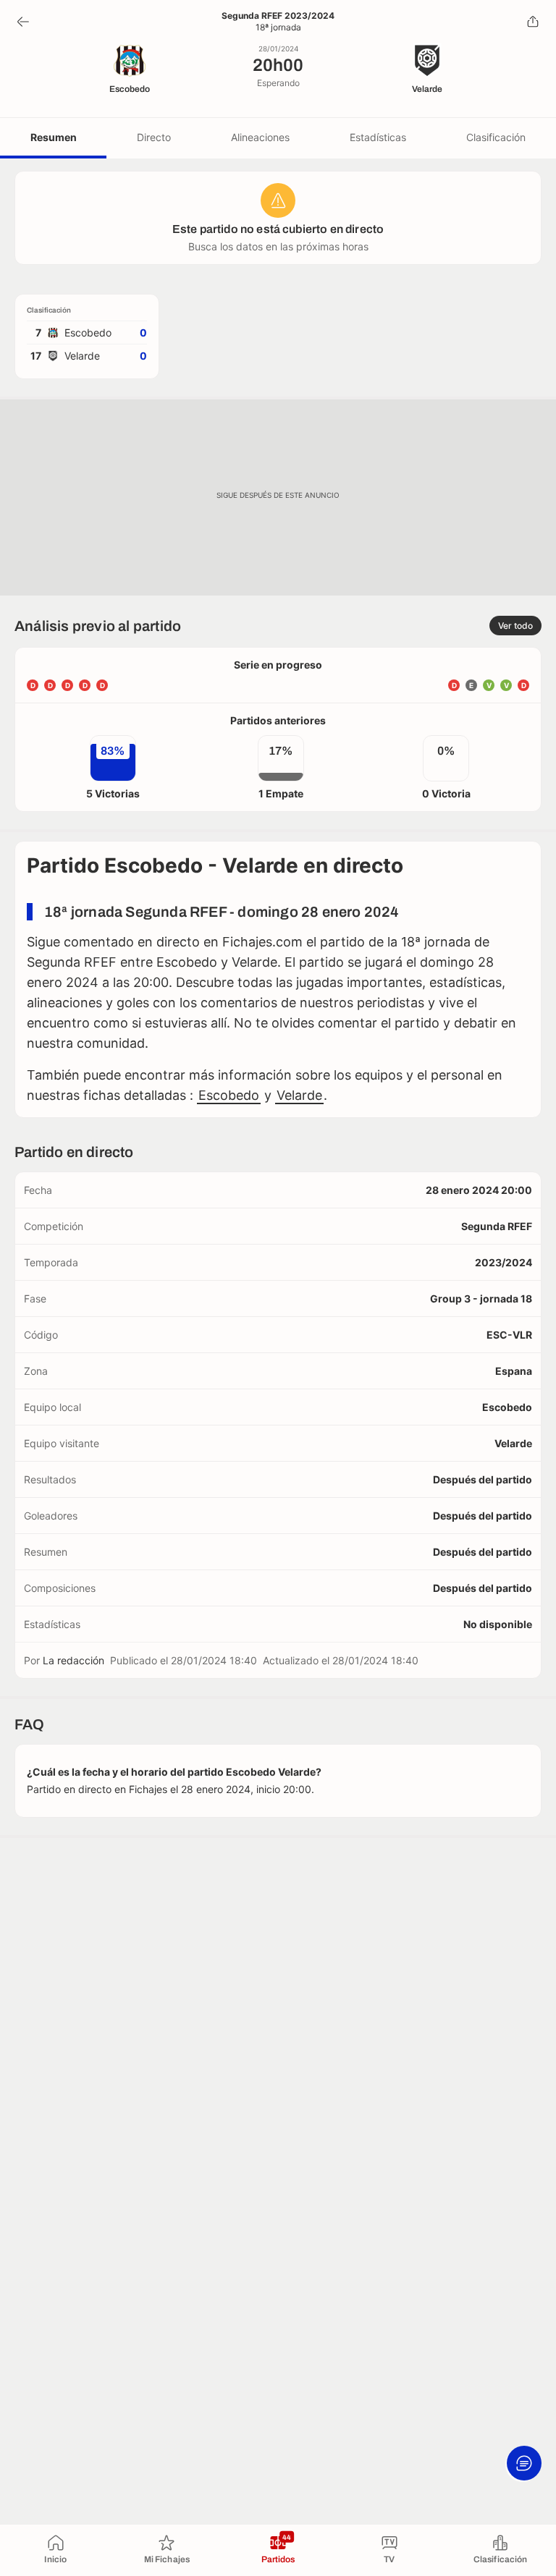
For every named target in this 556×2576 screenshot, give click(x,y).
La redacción (73, 1660)
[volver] (23, 22)
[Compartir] (533, 22)
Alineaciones (260, 137)
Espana (514, 1371)
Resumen (54, 137)
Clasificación (496, 137)
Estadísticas (378, 137)
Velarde (299, 1095)
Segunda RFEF (497, 1226)
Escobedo (229, 1095)
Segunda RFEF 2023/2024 (278, 16)
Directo (154, 137)
